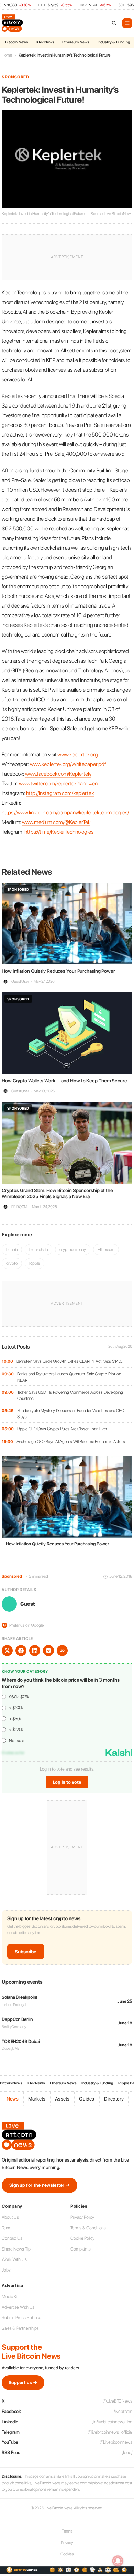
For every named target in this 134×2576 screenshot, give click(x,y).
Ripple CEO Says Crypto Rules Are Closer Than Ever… (63, 1429)
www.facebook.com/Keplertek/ (58, 774)
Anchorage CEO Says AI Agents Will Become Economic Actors (71, 1441)
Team (7, 2228)
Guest (28, 1604)
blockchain (38, 1249)
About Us (10, 2217)
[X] (7, 1651)
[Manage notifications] (118, 2561)
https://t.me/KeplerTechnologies (59, 832)
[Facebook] (21, 1651)
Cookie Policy (82, 2238)
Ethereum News (76, 42)
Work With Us (14, 2259)
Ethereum (106, 1249)
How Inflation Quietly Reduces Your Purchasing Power (58, 971)
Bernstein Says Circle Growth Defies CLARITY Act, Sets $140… (70, 1361)
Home (7, 55)
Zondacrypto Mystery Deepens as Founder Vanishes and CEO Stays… (71, 1414)
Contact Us (12, 2238)
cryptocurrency (73, 1249)
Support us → (23, 2382)
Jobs (6, 2270)
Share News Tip (16, 2249)
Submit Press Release (21, 2318)
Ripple (34, 1263)
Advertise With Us (18, 2307)
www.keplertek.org (77, 755)
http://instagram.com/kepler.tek (60, 793)
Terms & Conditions (88, 2228)
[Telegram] (48, 1651)
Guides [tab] (87, 2099)
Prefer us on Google (23, 1625)
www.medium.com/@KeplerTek (56, 822)
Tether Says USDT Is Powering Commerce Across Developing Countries (70, 1395)
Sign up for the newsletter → (40, 2185)
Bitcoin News (16, 42)
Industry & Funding (114, 42)
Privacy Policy (82, 2217)
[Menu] (127, 23)
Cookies (67, 2554)
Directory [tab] (114, 2099)
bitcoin (12, 1249)
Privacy (67, 2543)
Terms (67, 2531)
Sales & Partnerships (20, 2328)
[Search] (114, 23)
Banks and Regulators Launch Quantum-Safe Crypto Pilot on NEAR (69, 1377)
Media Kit (10, 2297)
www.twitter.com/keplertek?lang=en (58, 784)
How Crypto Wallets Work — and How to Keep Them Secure (64, 1081)
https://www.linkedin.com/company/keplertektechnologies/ (65, 813)
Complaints (81, 2249)
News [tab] (13, 2099)
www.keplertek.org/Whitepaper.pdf (68, 764)
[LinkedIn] (35, 1651)
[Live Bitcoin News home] (13, 23)
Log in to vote (67, 1782)
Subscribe (26, 1952)
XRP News (45, 42)
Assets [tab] (62, 2099)
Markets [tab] (37, 2099)
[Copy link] (62, 1651)
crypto (12, 1263)
